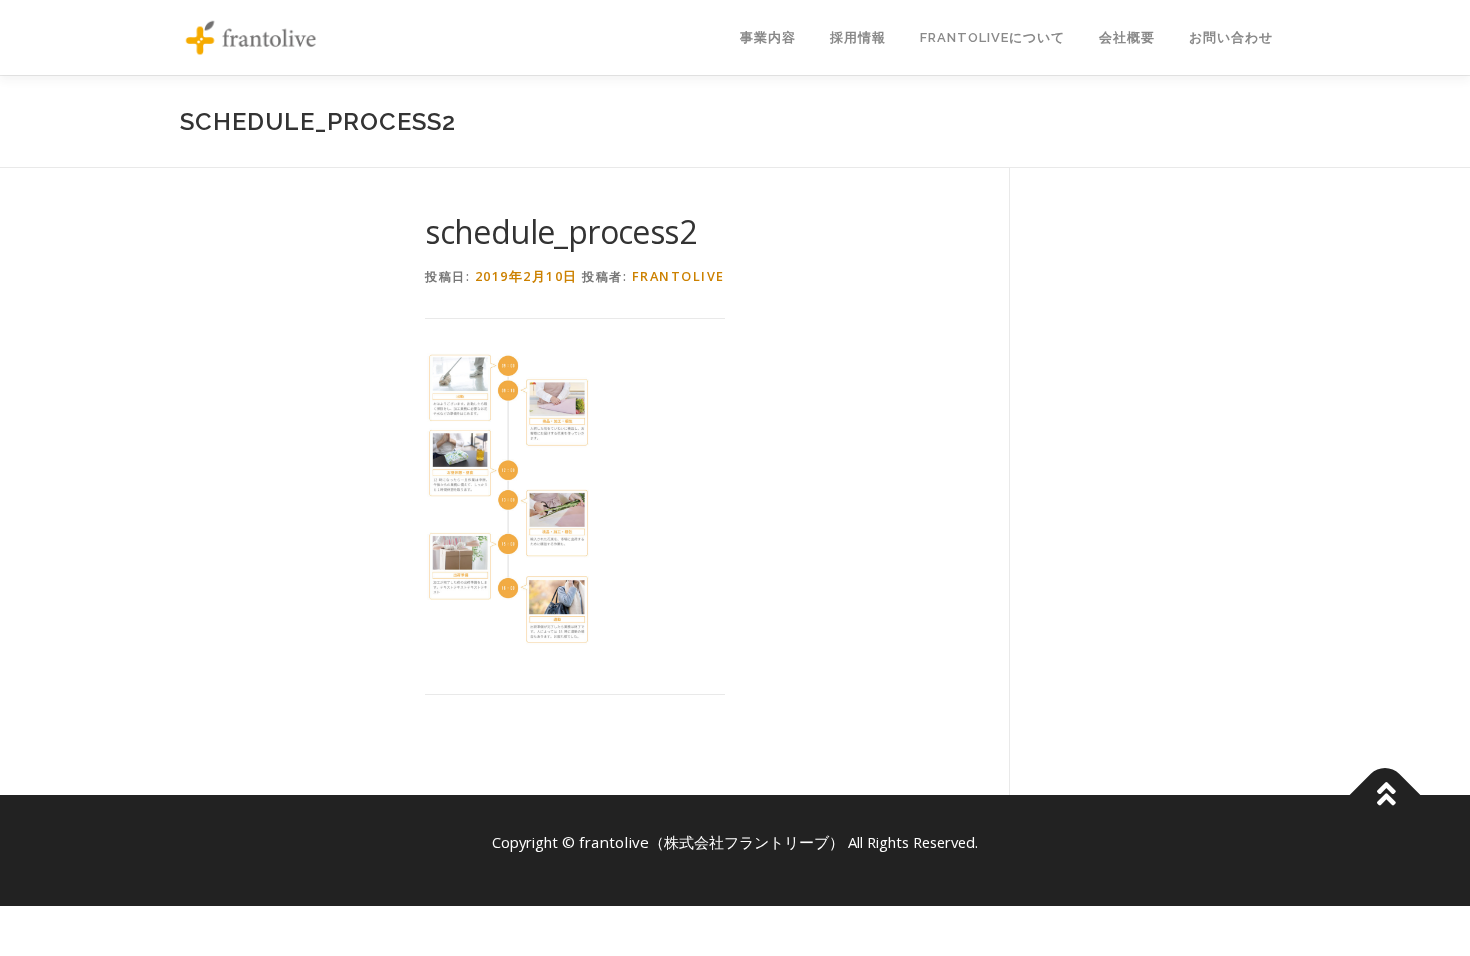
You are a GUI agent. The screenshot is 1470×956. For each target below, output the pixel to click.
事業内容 (768, 37)
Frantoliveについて (992, 37)
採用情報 (858, 37)
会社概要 (1127, 37)
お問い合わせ (1231, 37)
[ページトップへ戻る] (1385, 795)
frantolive (678, 276)
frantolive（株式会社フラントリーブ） (713, 842)
